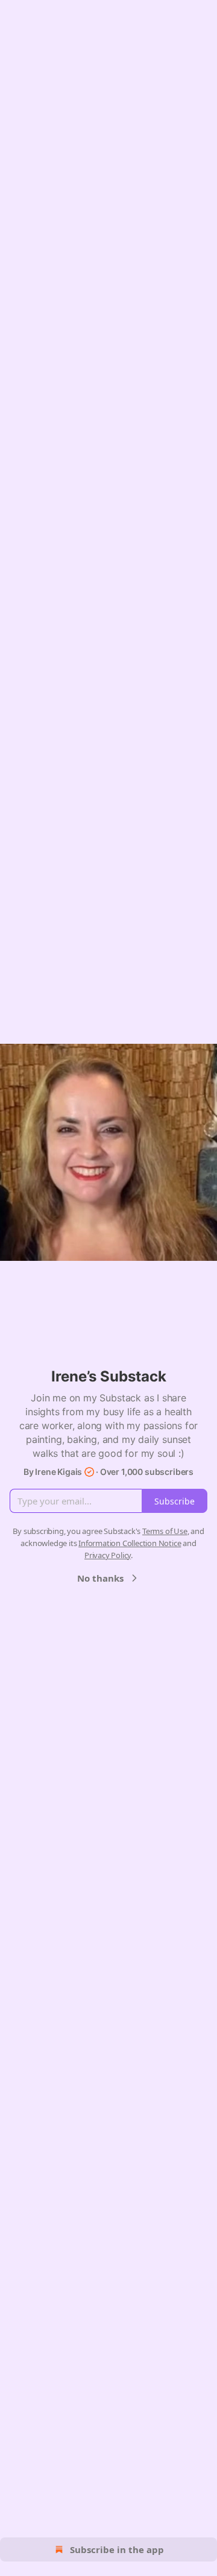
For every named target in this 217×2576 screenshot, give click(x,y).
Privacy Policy (108, 1555)
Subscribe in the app (117, 2549)
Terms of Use (165, 1531)
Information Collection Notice (130, 1543)
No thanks (100, 1578)
